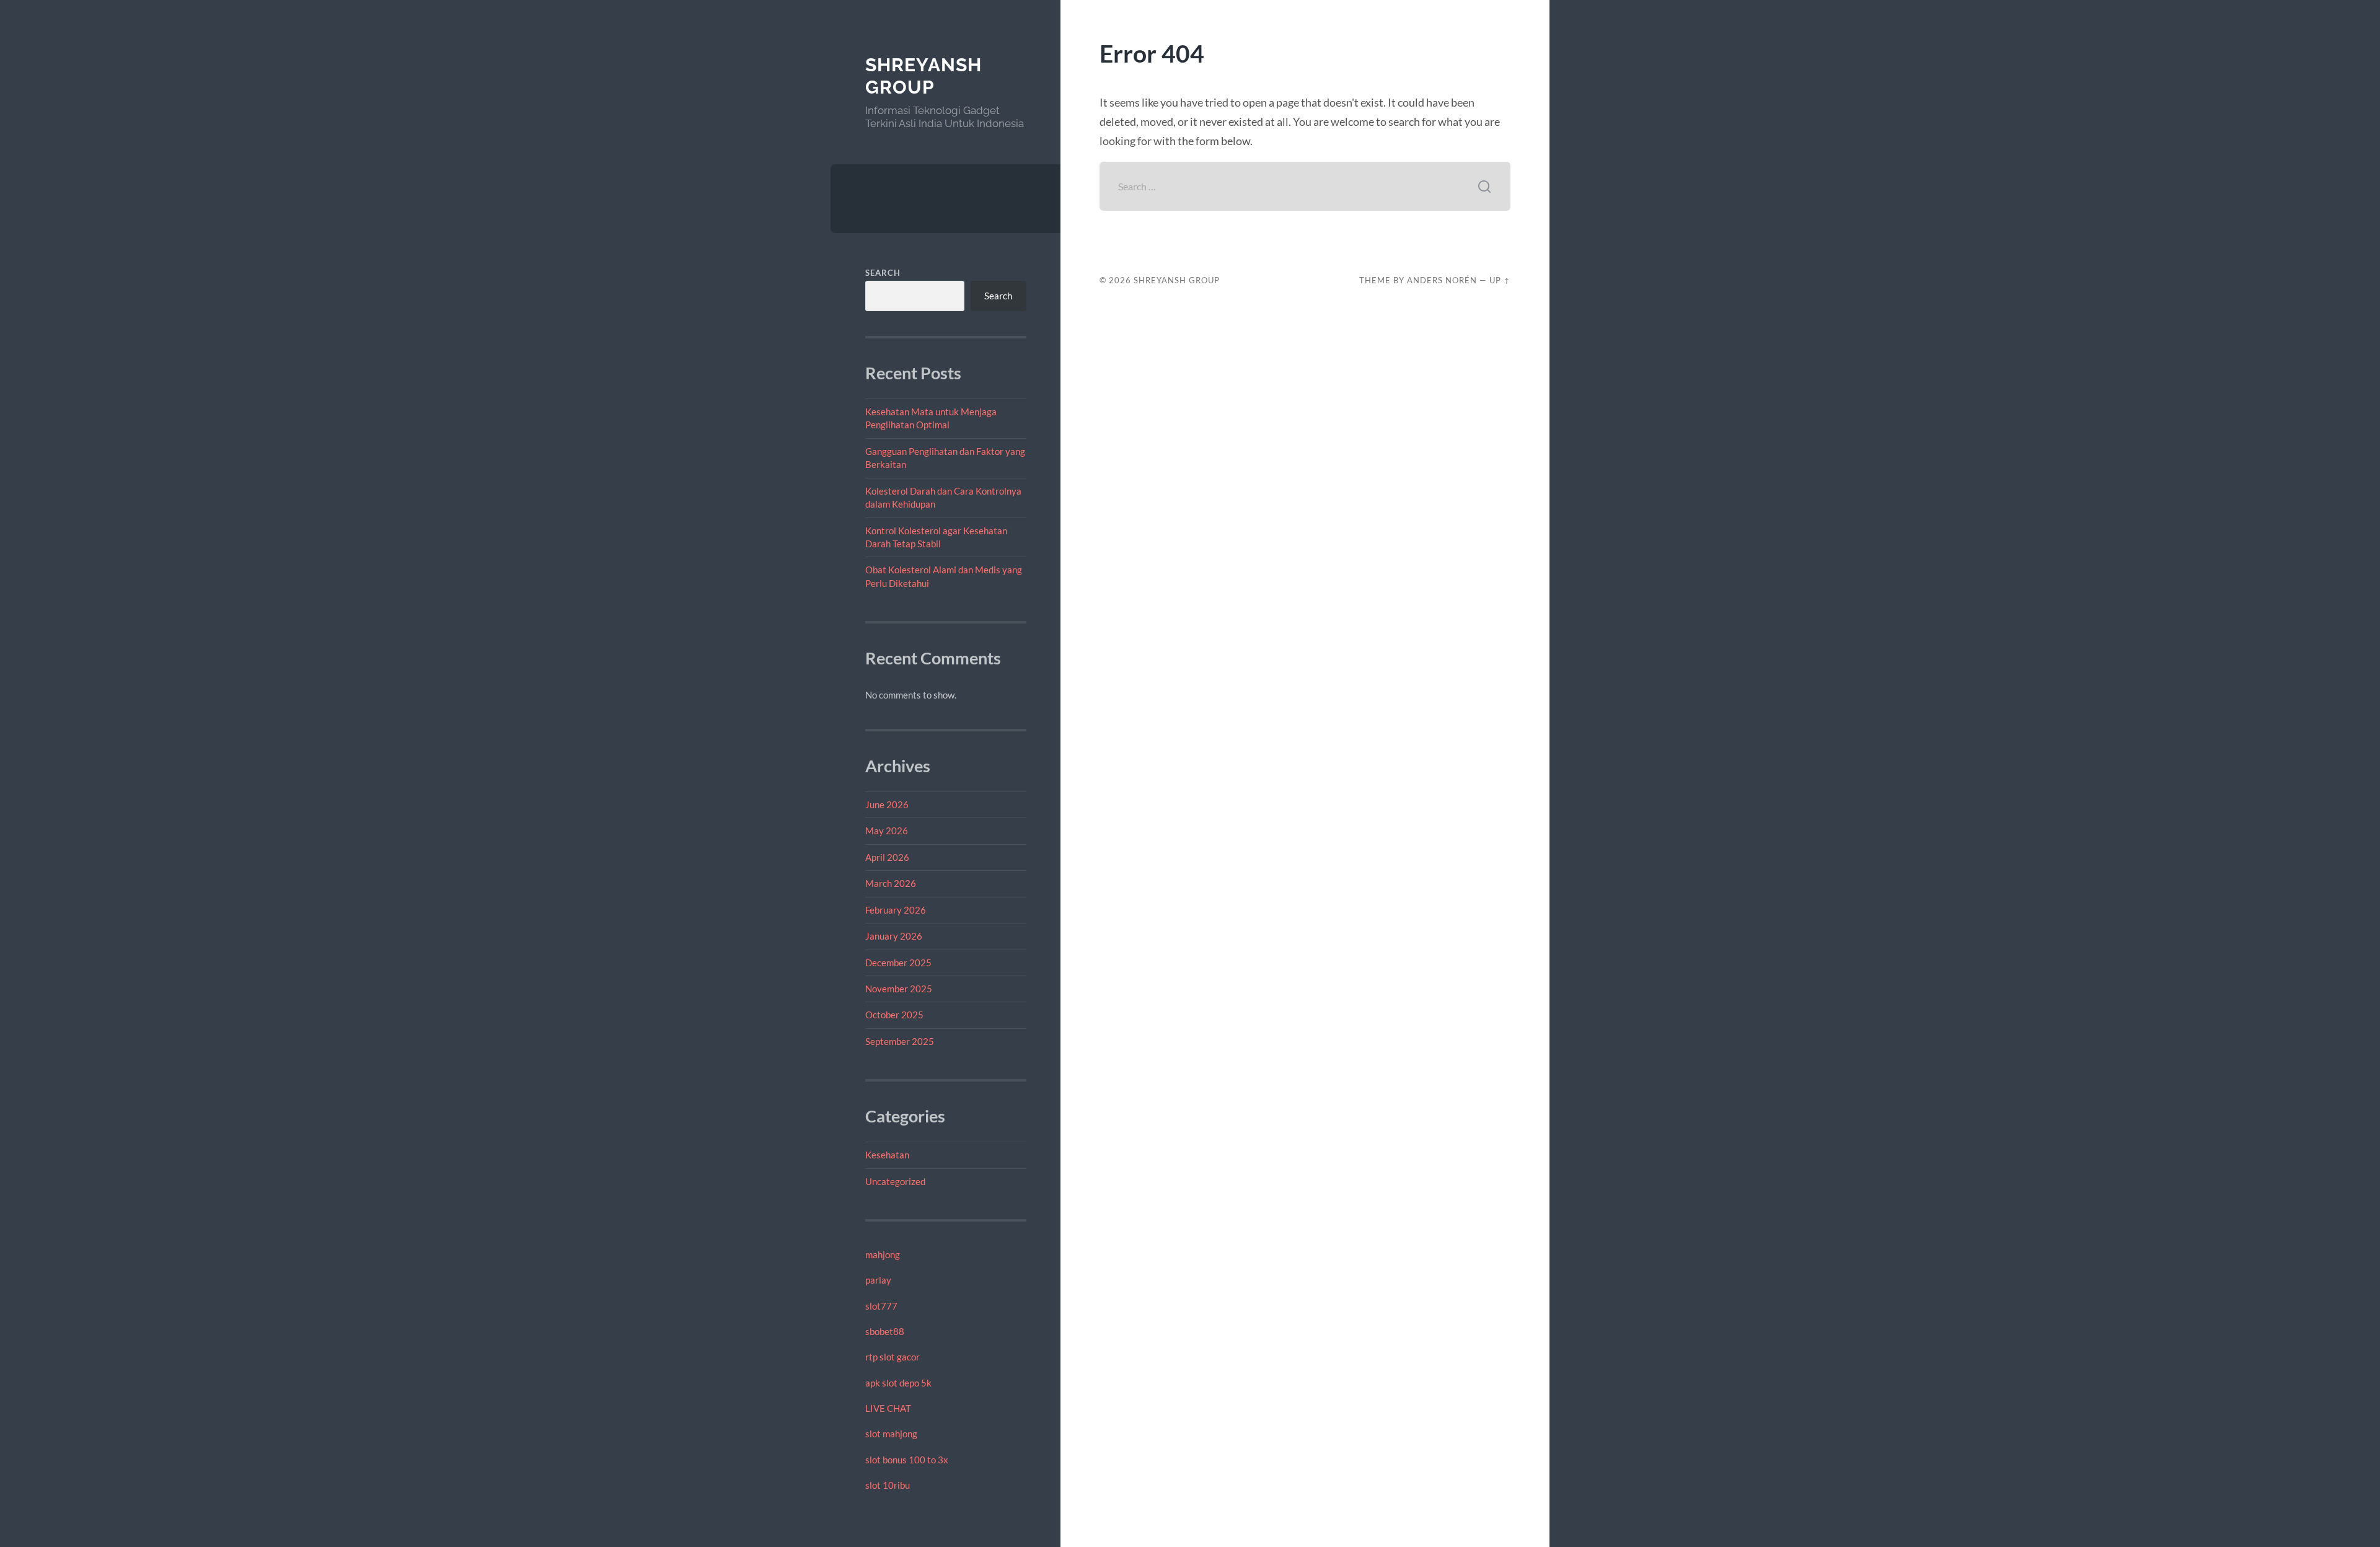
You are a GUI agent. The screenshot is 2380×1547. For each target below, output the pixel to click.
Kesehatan (887, 1155)
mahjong (883, 1254)
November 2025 (899, 989)
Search (883, 273)
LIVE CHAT (888, 1408)
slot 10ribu (888, 1485)
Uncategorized (895, 1181)
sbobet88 (885, 1331)
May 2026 (887, 831)
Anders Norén (1442, 280)
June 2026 (887, 804)
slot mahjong (891, 1434)
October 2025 (894, 1015)
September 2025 (900, 1041)
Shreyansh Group (923, 76)
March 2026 (891, 883)
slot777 (881, 1306)
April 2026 (887, 857)
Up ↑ (1500, 280)
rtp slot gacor (892, 1357)
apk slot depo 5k (898, 1383)
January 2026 (894, 936)
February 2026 (896, 910)
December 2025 (898, 963)
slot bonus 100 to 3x (907, 1460)
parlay (878, 1280)
